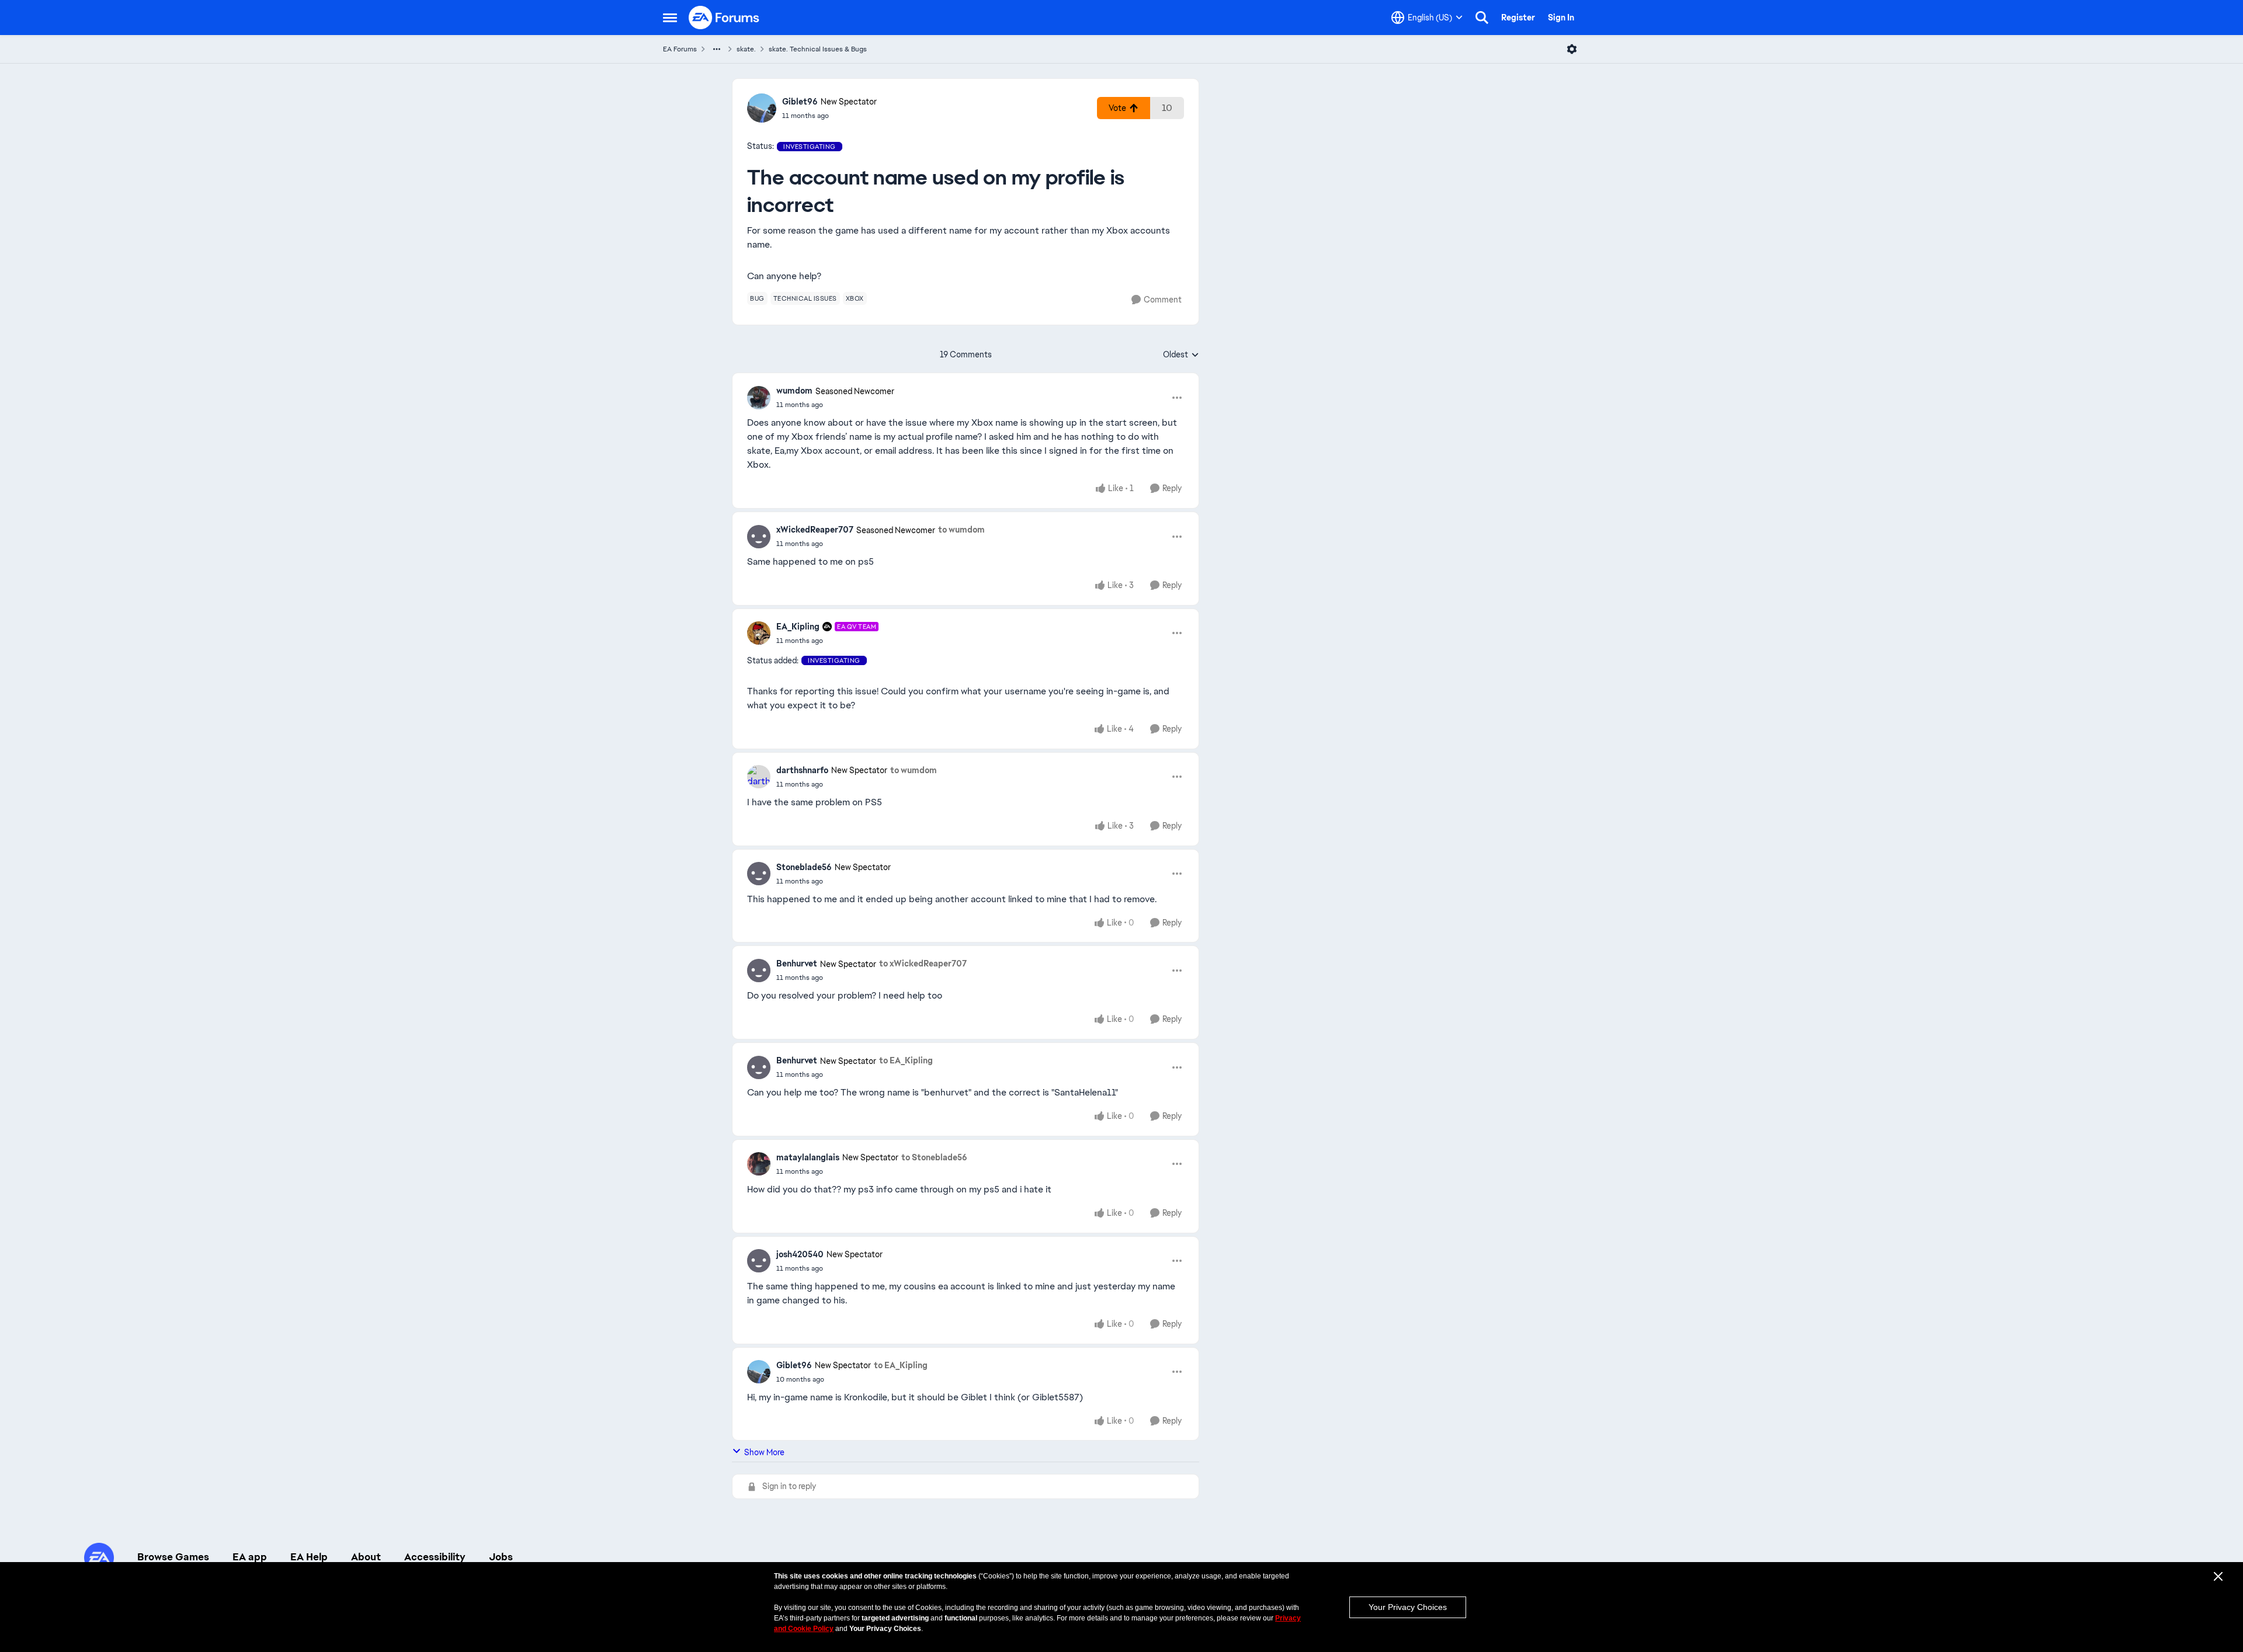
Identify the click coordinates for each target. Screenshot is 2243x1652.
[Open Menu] (1572, 49)
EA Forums (680, 49)
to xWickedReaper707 (923, 964)
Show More (764, 1452)
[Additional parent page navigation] (717, 49)
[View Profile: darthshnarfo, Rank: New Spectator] (759, 777)
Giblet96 (800, 102)
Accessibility (435, 1557)
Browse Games (173, 1557)
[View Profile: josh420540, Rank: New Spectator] (759, 1261)
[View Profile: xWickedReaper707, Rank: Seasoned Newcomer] (759, 537)
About (366, 1557)
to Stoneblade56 (934, 1157)
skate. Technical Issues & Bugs (818, 49)
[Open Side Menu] (670, 18)
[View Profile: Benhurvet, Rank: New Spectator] (759, 971)
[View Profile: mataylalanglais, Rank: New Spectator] (759, 1164)
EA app (250, 1557)
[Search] (1482, 18)
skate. (746, 49)
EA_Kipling (798, 627)
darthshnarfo (802, 770)
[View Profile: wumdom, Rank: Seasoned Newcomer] (759, 398)
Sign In (1561, 18)
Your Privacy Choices (1408, 1607)
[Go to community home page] (724, 18)
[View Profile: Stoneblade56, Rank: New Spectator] (759, 874)
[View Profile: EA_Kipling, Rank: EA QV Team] (759, 633)
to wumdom (961, 530)
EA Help (309, 1557)
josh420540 (800, 1254)
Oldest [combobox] (1181, 355)
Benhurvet (797, 964)
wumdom (794, 391)
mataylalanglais (808, 1157)
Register (1518, 18)
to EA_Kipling (906, 1060)
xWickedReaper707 (815, 530)
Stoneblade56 (804, 867)
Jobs (501, 1557)
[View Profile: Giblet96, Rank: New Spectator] (762, 108)
